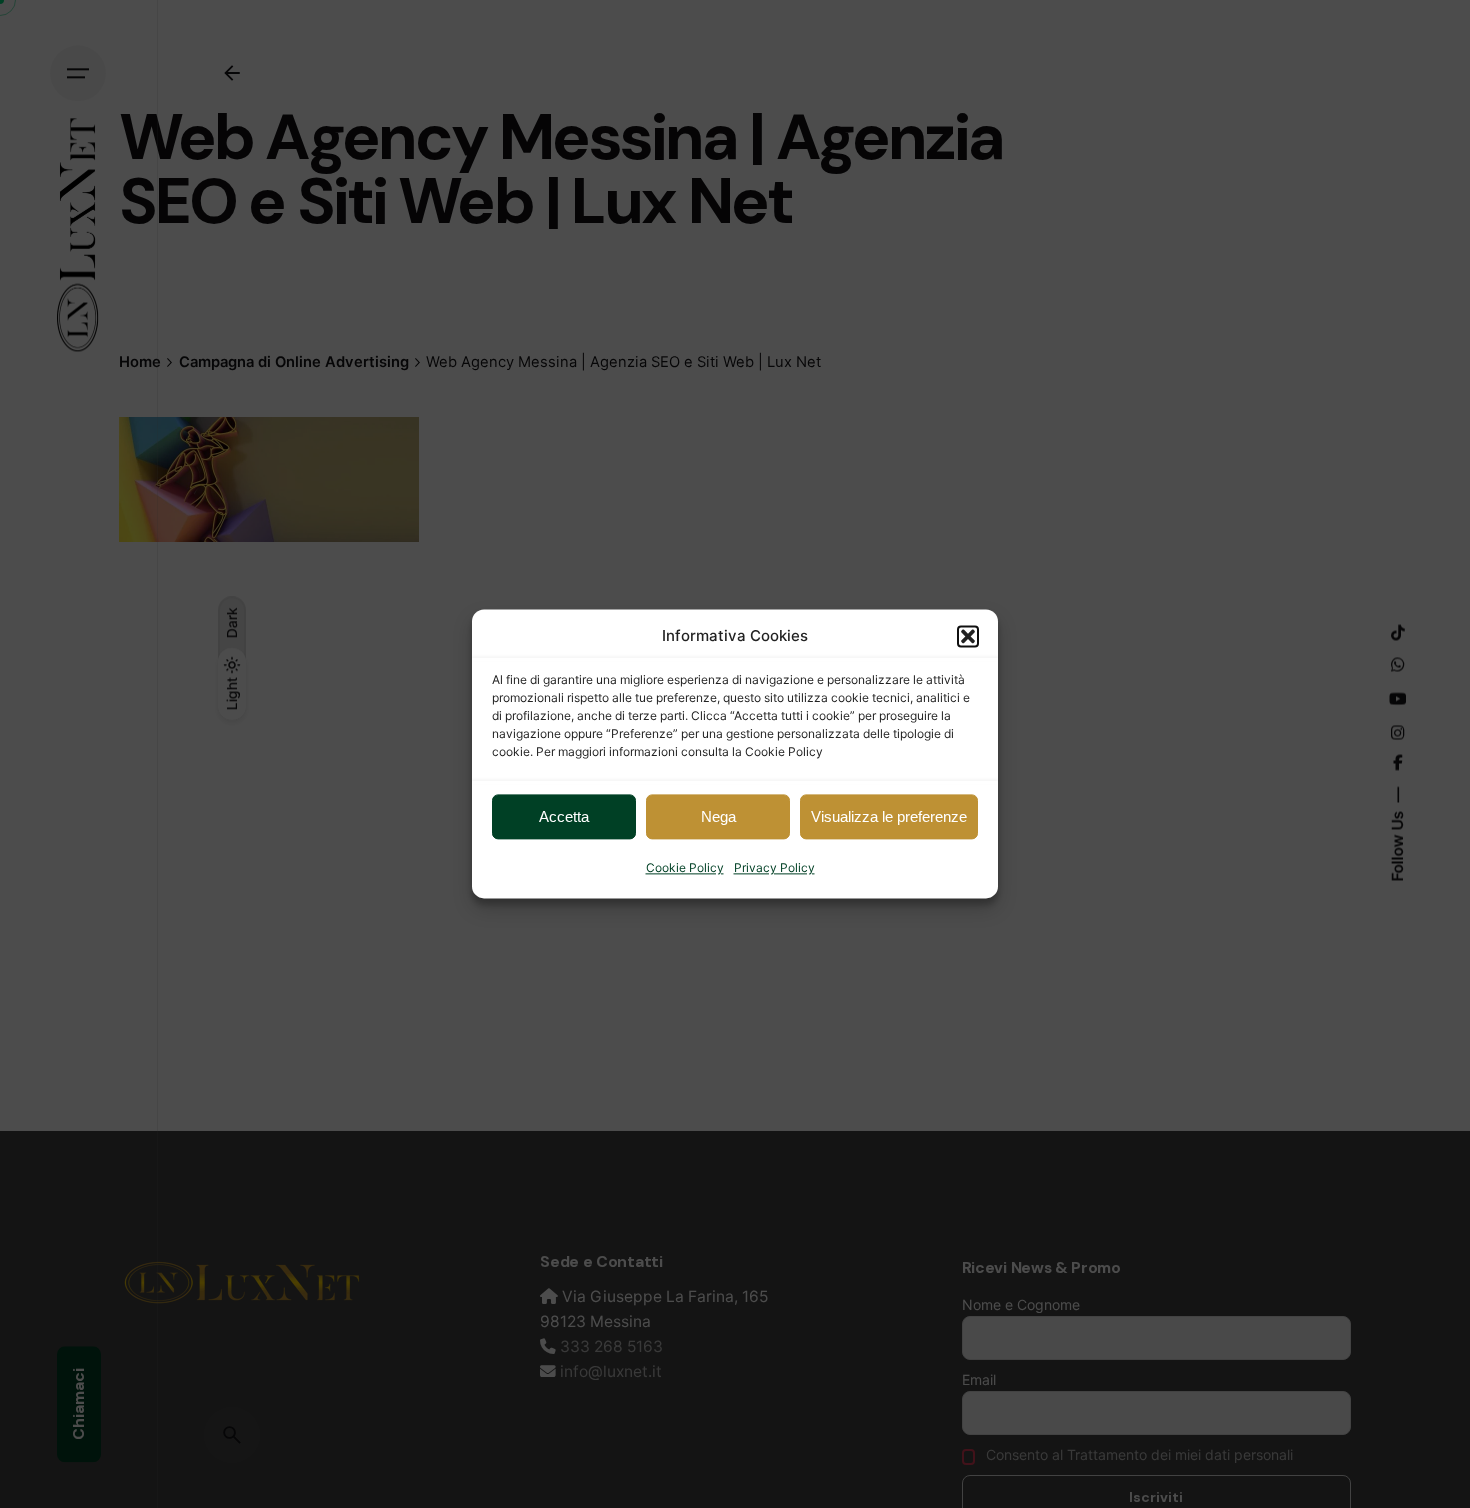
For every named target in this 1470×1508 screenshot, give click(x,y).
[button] (968, 636)
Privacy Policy (774, 867)
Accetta (564, 816)
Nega (718, 816)
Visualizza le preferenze (889, 816)
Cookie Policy (685, 867)
